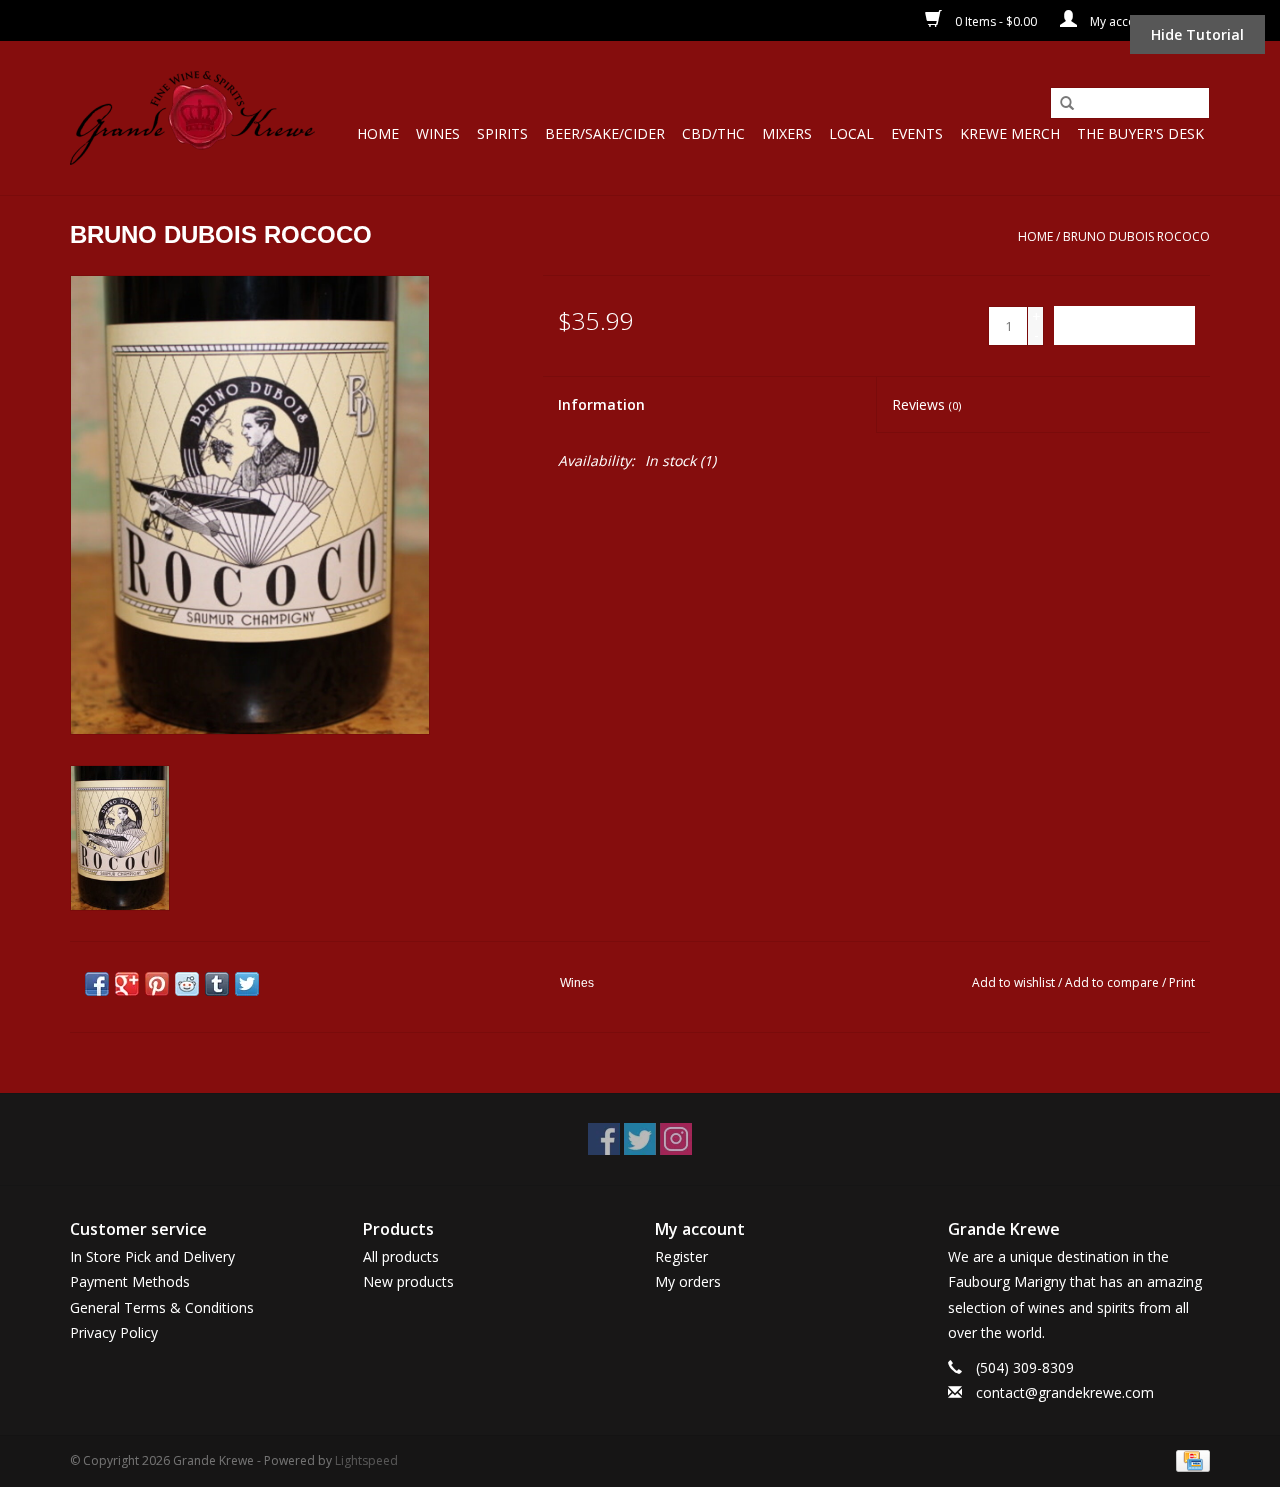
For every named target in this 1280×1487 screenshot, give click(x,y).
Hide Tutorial (1197, 34)
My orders (688, 1281)
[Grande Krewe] (192, 118)
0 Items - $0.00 (996, 21)
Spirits (502, 133)
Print (1182, 982)
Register (681, 1256)
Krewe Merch (1010, 133)
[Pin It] (157, 984)
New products (408, 1281)
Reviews (926, 404)
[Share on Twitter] (247, 984)
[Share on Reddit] (187, 984)
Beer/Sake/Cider (605, 133)
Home (378, 133)
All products (401, 1256)
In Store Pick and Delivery (152, 1256)
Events (917, 133)
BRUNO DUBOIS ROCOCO (1136, 236)
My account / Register (1148, 21)
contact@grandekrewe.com (1065, 1392)
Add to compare (1113, 982)
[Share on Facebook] (97, 984)
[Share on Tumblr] (217, 984)
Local (851, 133)
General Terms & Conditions (162, 1307)
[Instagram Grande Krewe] (676, 1139)
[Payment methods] (1189, 1459)
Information (601, 404)
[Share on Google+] (127, 984)
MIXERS (787, 133)
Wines (438, 133)
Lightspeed (366, 1460)
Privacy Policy (114, 1332)
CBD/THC (713, 133)
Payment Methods (130, 1281)
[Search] (1067, 104)
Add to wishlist (1013, 982)
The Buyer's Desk (1140, 133)
